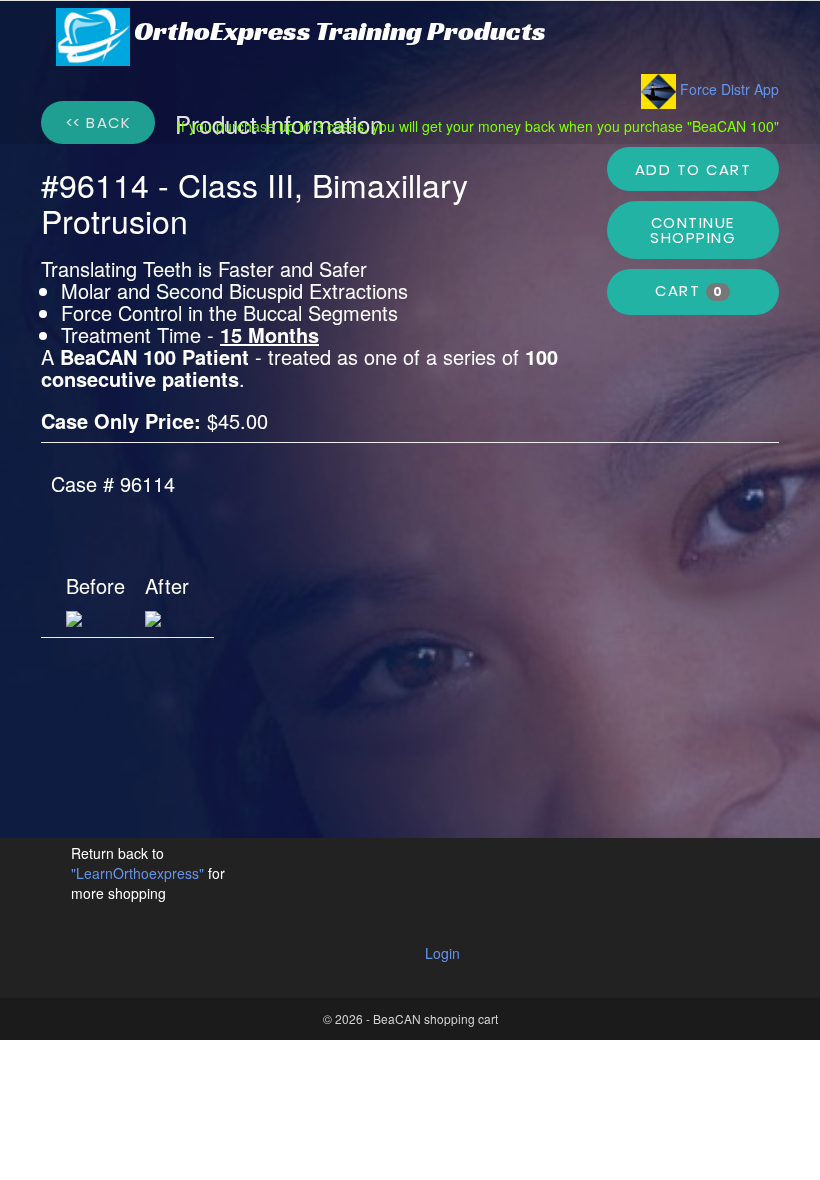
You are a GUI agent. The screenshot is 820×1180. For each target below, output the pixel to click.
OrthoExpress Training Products (340, 31)
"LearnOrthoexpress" (139, 873)
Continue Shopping (692, 230)
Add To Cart (693, 169)
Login (442, 953)
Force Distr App (727, 89)
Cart (689, 290)
